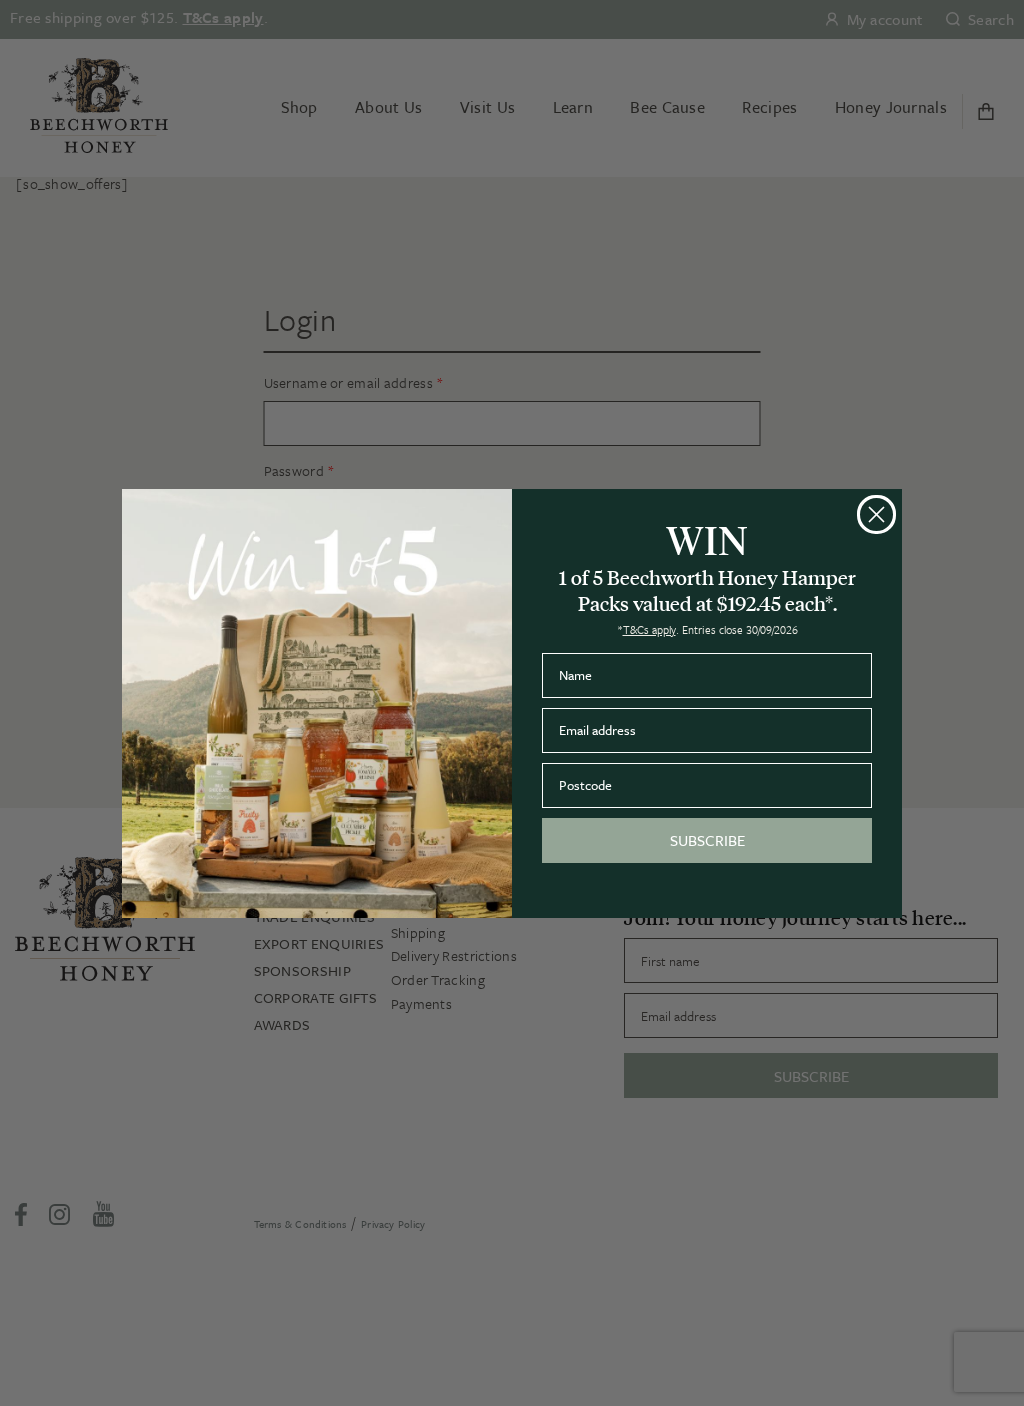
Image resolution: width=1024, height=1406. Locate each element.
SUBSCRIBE (707, 840)
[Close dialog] (876, 514)
